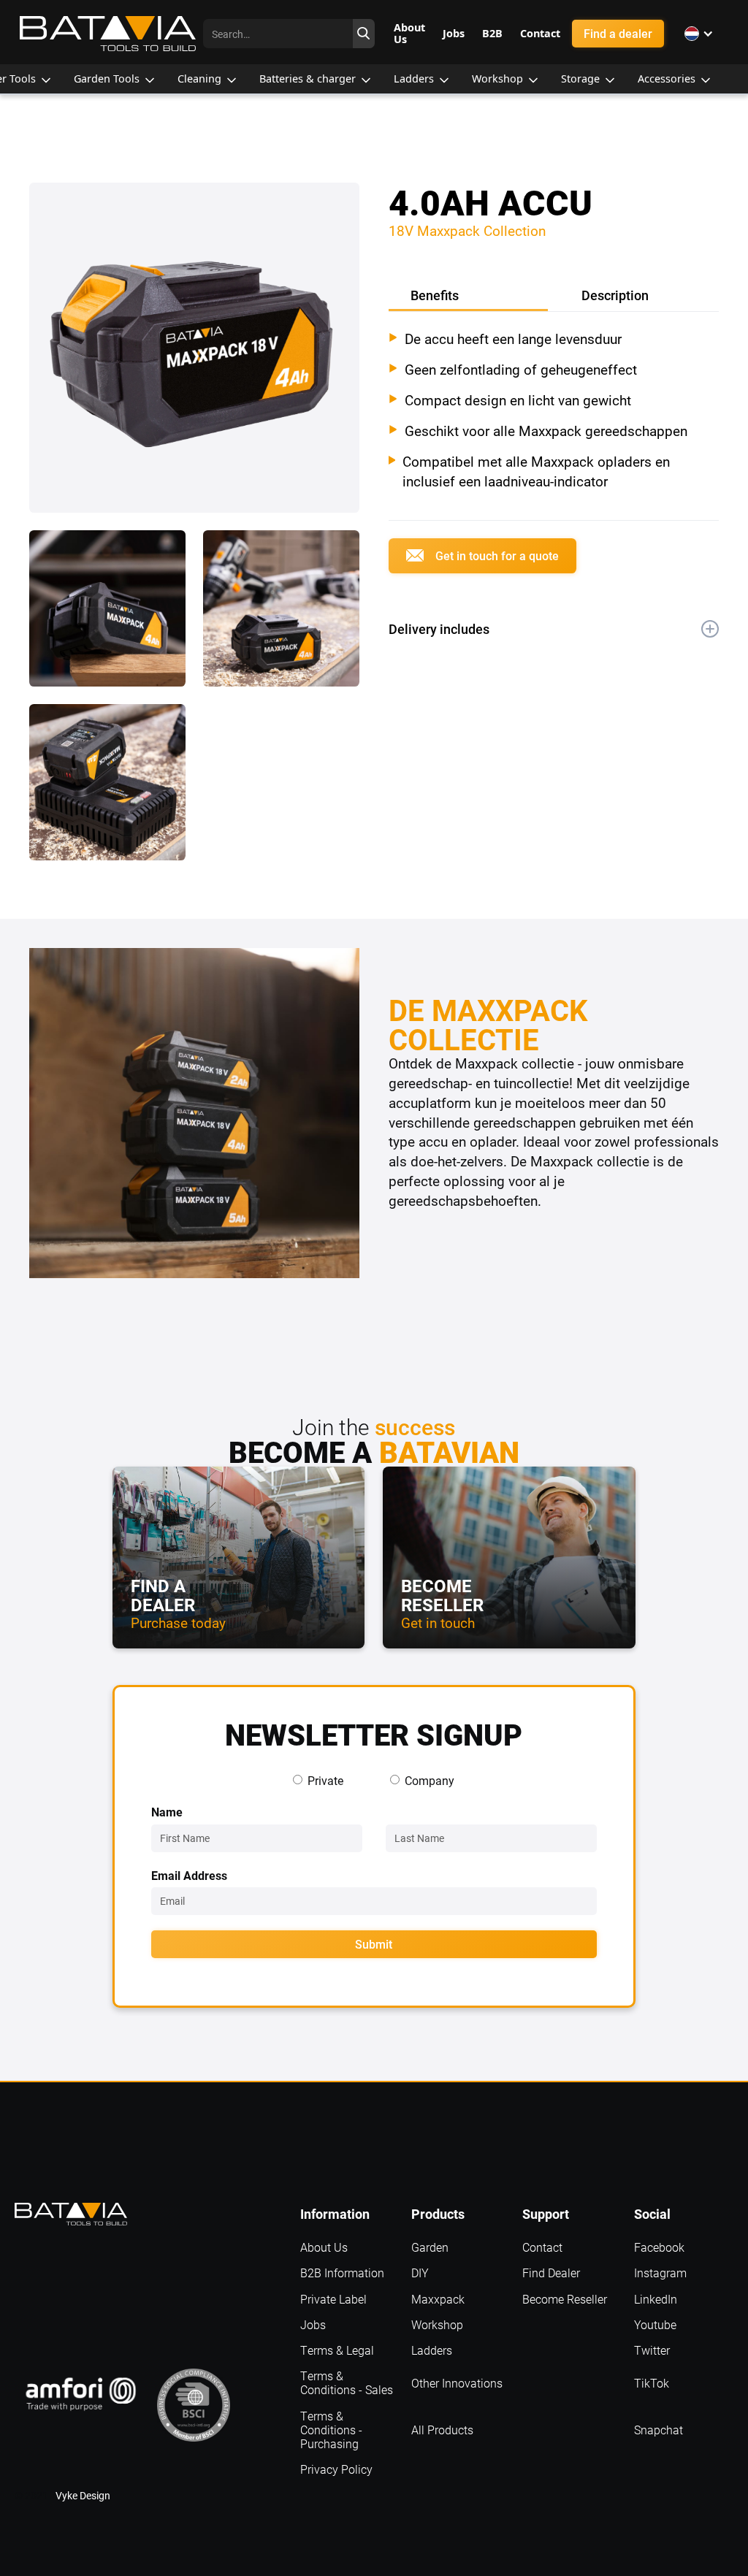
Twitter (652, 2350)
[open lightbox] (194, 356)
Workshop (437, 2324)
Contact (542, 2247)
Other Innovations (457, 2383)
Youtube (655, 2324)
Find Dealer (551, 2273)
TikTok (652, 2383)
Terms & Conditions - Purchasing (331, 2430)
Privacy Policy (336, 2469)
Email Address (189, 1875)
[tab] (468, 297)
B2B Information (342, 2273)
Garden (430, 2247)
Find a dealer (618, 33)
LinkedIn (656, 2299)
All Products (442, 2430)
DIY (420, 2273)
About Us (324, 2247)
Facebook (659, 2247)
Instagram (660, 2273)
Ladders (432, 2350)
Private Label (333, 2299)
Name (167, 1812)
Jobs (313, 2324)
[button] (699, 34)
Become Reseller (565, 2299)
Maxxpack (438, 2299)
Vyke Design (83, 2495)
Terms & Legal (337, 2350)
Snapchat (659, 2430)
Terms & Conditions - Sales (347, 2382)
